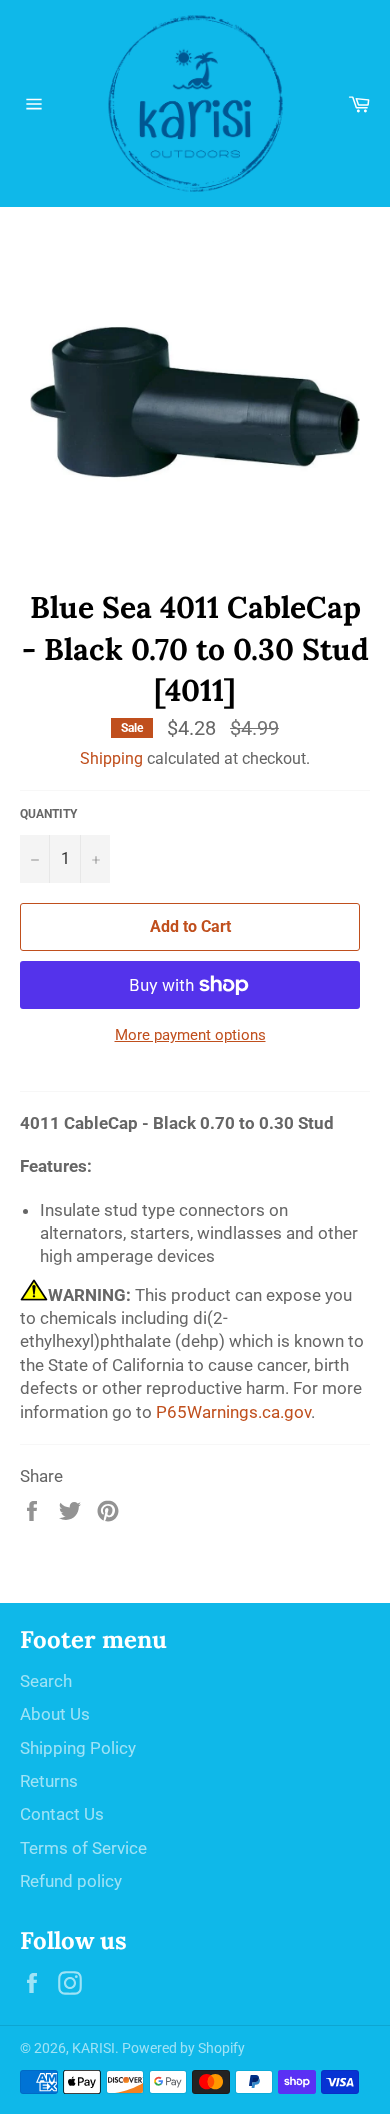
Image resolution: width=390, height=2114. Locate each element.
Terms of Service (83, 1848)
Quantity (48, 814)
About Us (55, 1714)
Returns (49, 1781)
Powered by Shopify (183, 2048)
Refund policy (71, 1881)
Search (46, 1681)
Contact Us (62, 1814)
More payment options (190, 1035)
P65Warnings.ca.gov (233, 1412)
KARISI (93, 2048)
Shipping (111, 758)
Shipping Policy (78, 1748)
